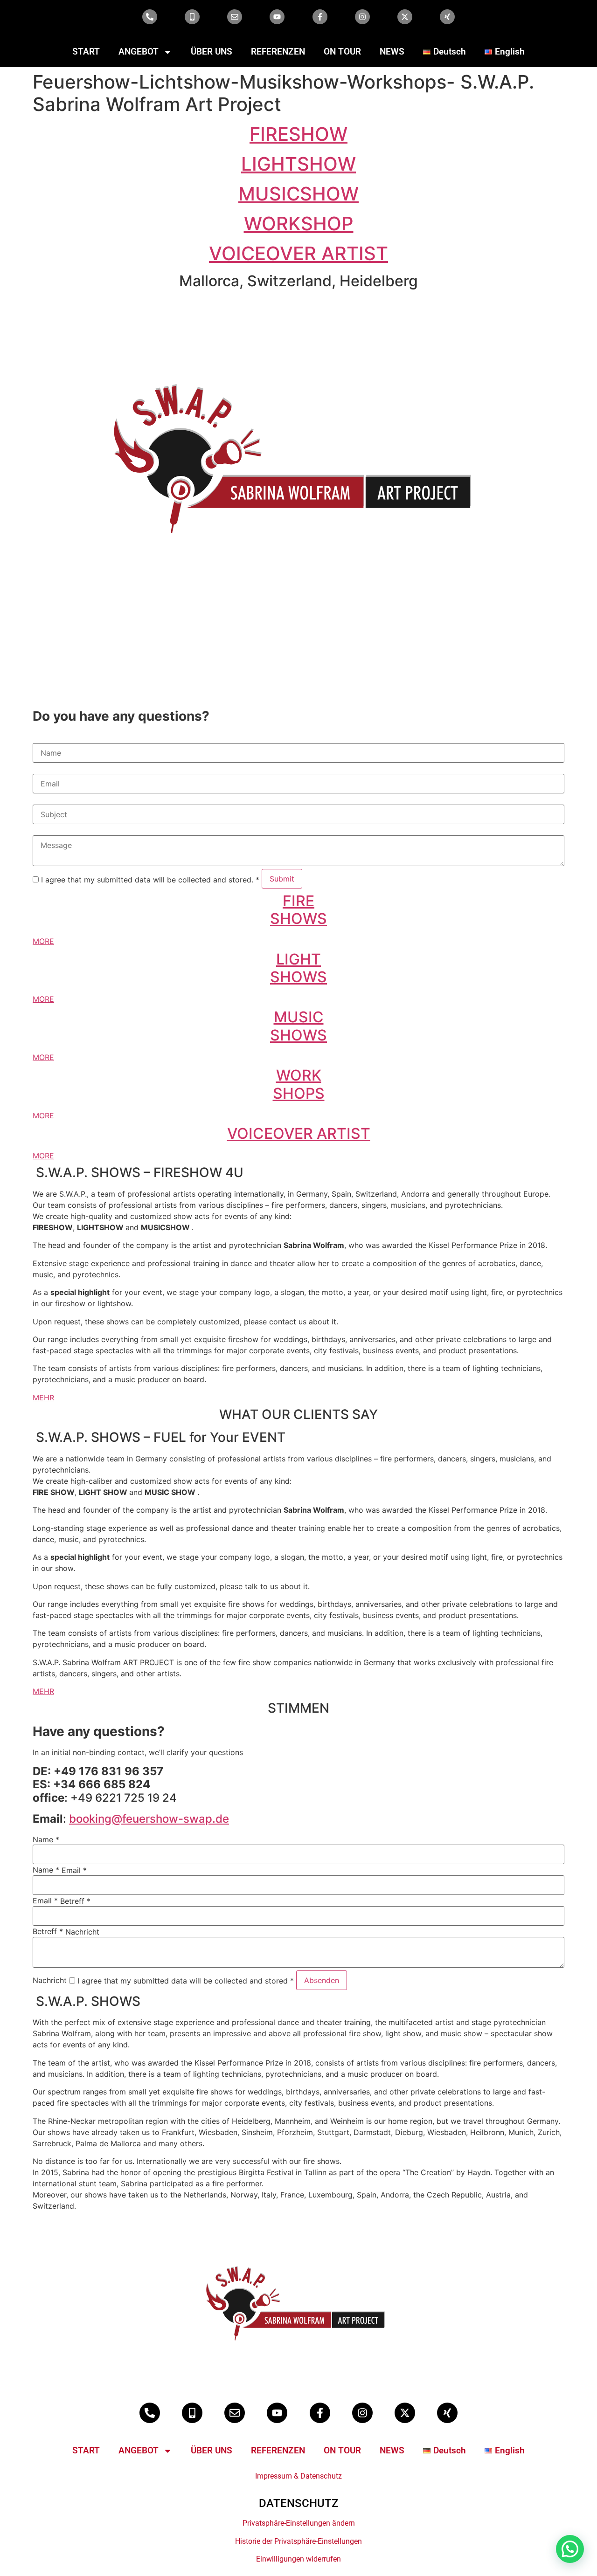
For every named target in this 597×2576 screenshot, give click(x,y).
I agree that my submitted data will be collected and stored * (184, 1981)
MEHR (43, 1398)
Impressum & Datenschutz (298, 2476)
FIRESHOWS (298, 910)
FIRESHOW (298, 134)
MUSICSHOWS (298, 1026)
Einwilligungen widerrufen (298, 2559)
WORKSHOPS (299, 1084)
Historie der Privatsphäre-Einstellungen (298, 2541)
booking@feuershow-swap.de (149, 1819)
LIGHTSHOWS (298, 968)
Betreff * (75, 1901)
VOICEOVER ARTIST (298, 253)
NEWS (392, 52)
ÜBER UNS (212, 52)
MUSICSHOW (298, 194)
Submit (282, 879)
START (86, 52)
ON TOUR (342, 52)
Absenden (322, 1980)
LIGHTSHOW (298, 164)
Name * (46, 1839)
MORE (43, 941)
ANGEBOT (139, 52)
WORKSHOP (299, 224)
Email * (74, 1870)
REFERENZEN (278, 52)
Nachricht (82, 1932)
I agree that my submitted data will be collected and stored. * (149, 880)
